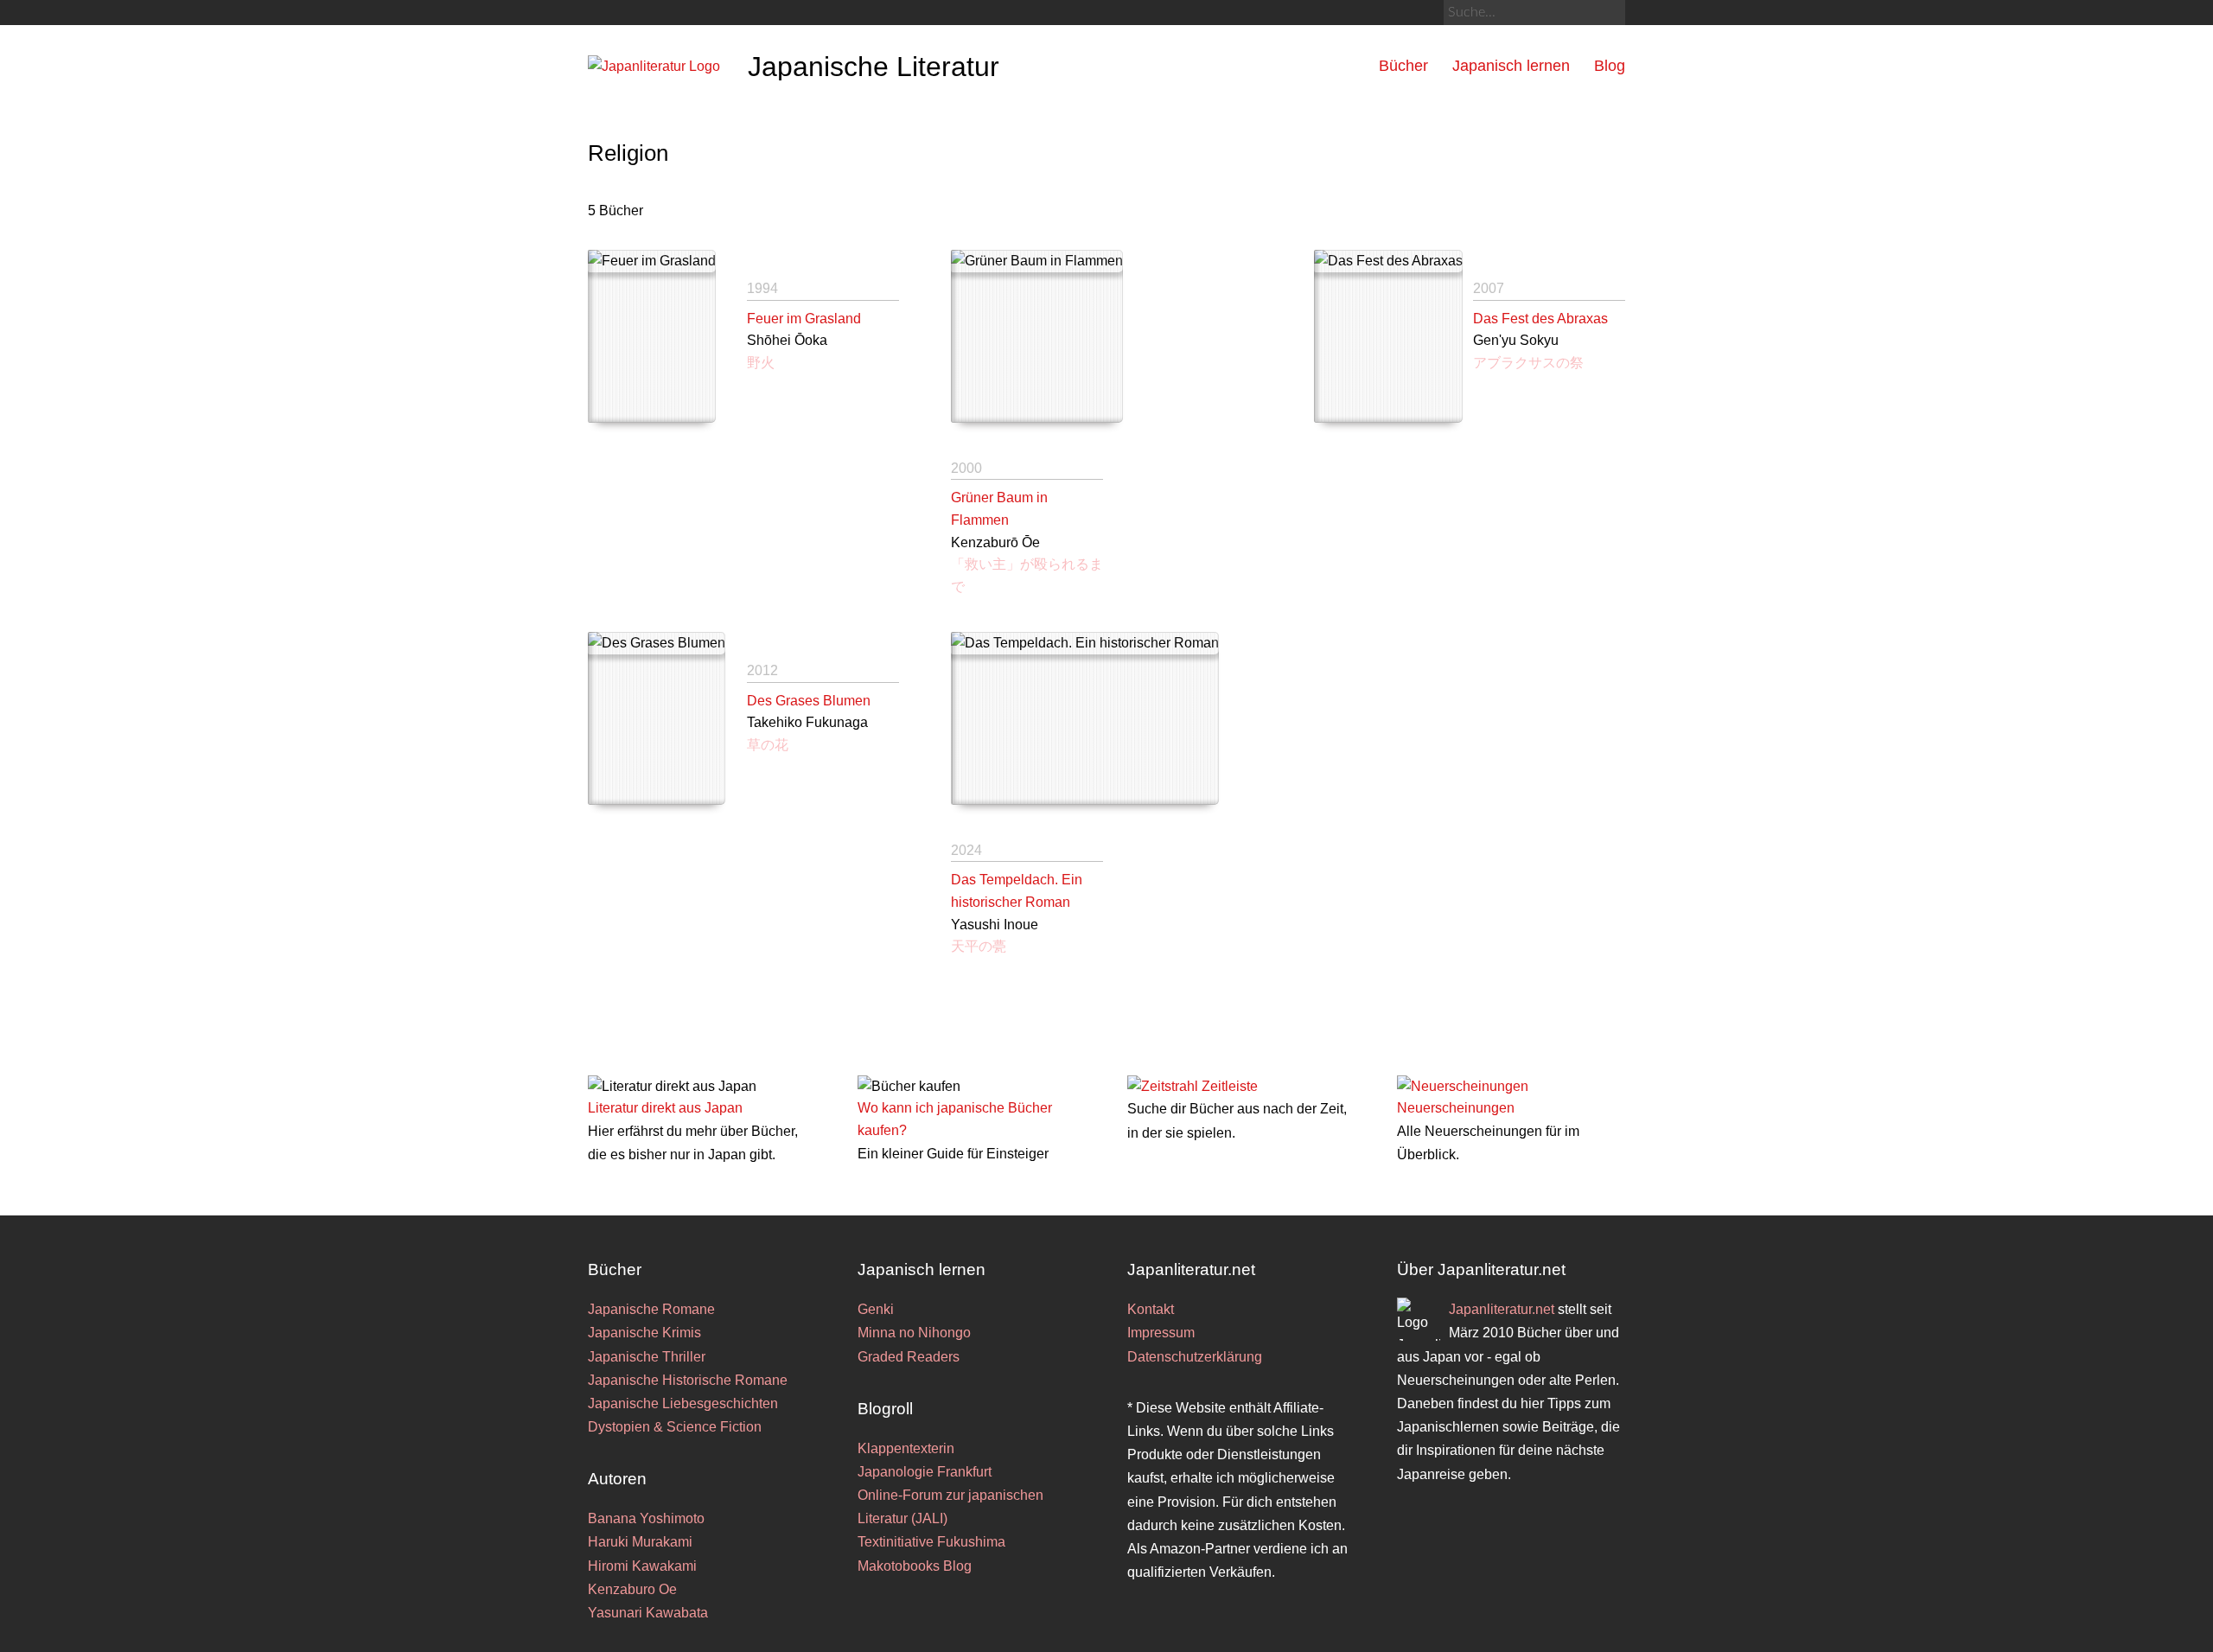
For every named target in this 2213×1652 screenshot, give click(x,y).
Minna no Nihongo (914, 1333)
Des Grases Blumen (809, 701)
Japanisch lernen (1511, 66)
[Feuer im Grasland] (652, 336)
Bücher (1403, 66)
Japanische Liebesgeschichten (683, 1403)
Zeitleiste (1230, 1086)
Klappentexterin (906, 1448)
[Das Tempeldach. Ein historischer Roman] (1085, 718)
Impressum (1161, 1333)
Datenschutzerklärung (1195, 1357)
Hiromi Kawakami (642, 1566)
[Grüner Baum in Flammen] (1037, 336)
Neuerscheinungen (1456, 1108)
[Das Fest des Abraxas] (1388, 336)
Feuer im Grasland (804, 319)
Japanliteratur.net (1502, 1309)
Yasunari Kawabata (648, 1613)
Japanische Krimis (644, 1333)
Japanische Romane (651, 1309)
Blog (1610, 66)
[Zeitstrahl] (1163, 1086)
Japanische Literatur (874, 67)
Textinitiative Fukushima (931, 1542)
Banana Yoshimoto (646, 1518)
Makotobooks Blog (915, 1566)
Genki (876, 1309)
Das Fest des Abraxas (1540, 319)
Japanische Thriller (647, 1357)
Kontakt (1151, 1309)
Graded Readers (909, 1357)
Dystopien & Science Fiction (675, 1427)
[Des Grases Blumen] (657, 718)
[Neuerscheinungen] (1463, 1086)
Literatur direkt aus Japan (665, 1108)
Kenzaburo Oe (632, 1589)
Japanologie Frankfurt (925, 1472)
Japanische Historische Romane (688, 1380)
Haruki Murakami (640, 1542)
